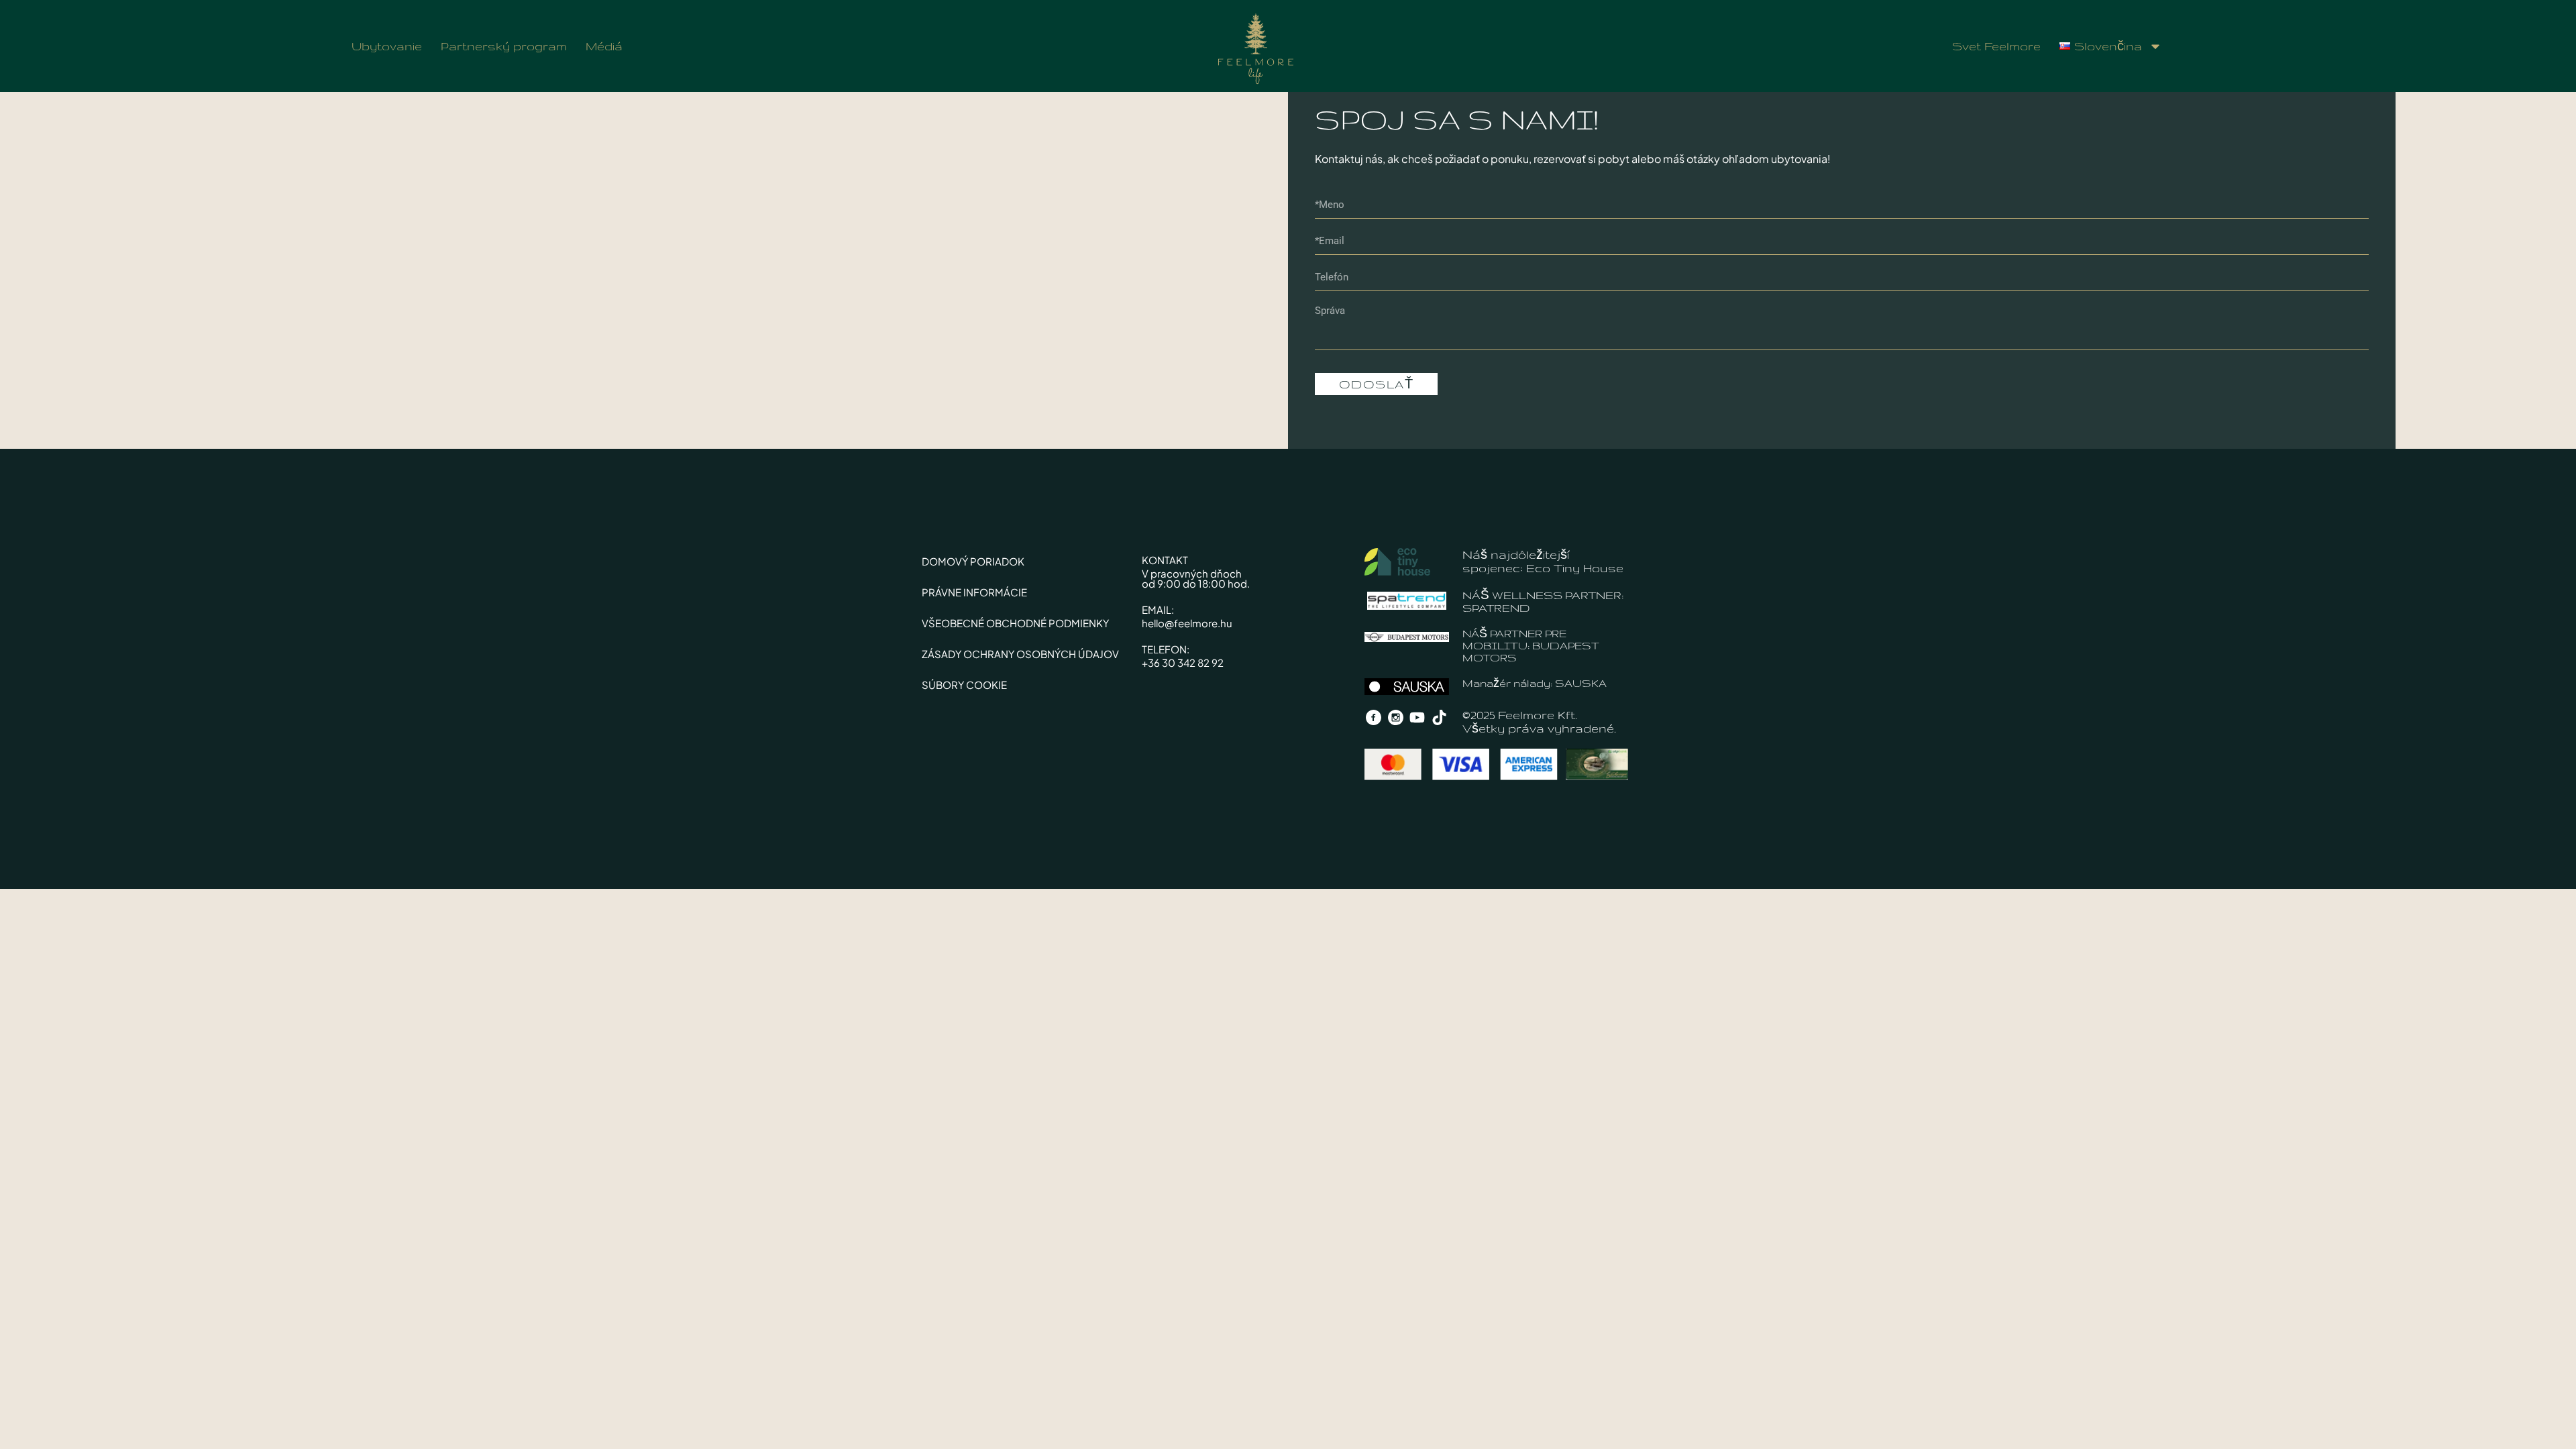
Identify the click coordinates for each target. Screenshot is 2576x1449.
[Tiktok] (1440, 718)
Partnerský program (504, 46)
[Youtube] (1417, 718)
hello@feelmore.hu (1187, 623)
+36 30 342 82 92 (1183, 662)
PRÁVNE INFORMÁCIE (974, 592)
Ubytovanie (387, 46)
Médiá (604, 46)
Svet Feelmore (1996, 46)
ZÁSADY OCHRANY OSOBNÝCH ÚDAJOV (1020, 654)
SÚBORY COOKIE (964, 685)
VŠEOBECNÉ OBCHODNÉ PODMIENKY (1015, 623)
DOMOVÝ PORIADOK (973, 561)
